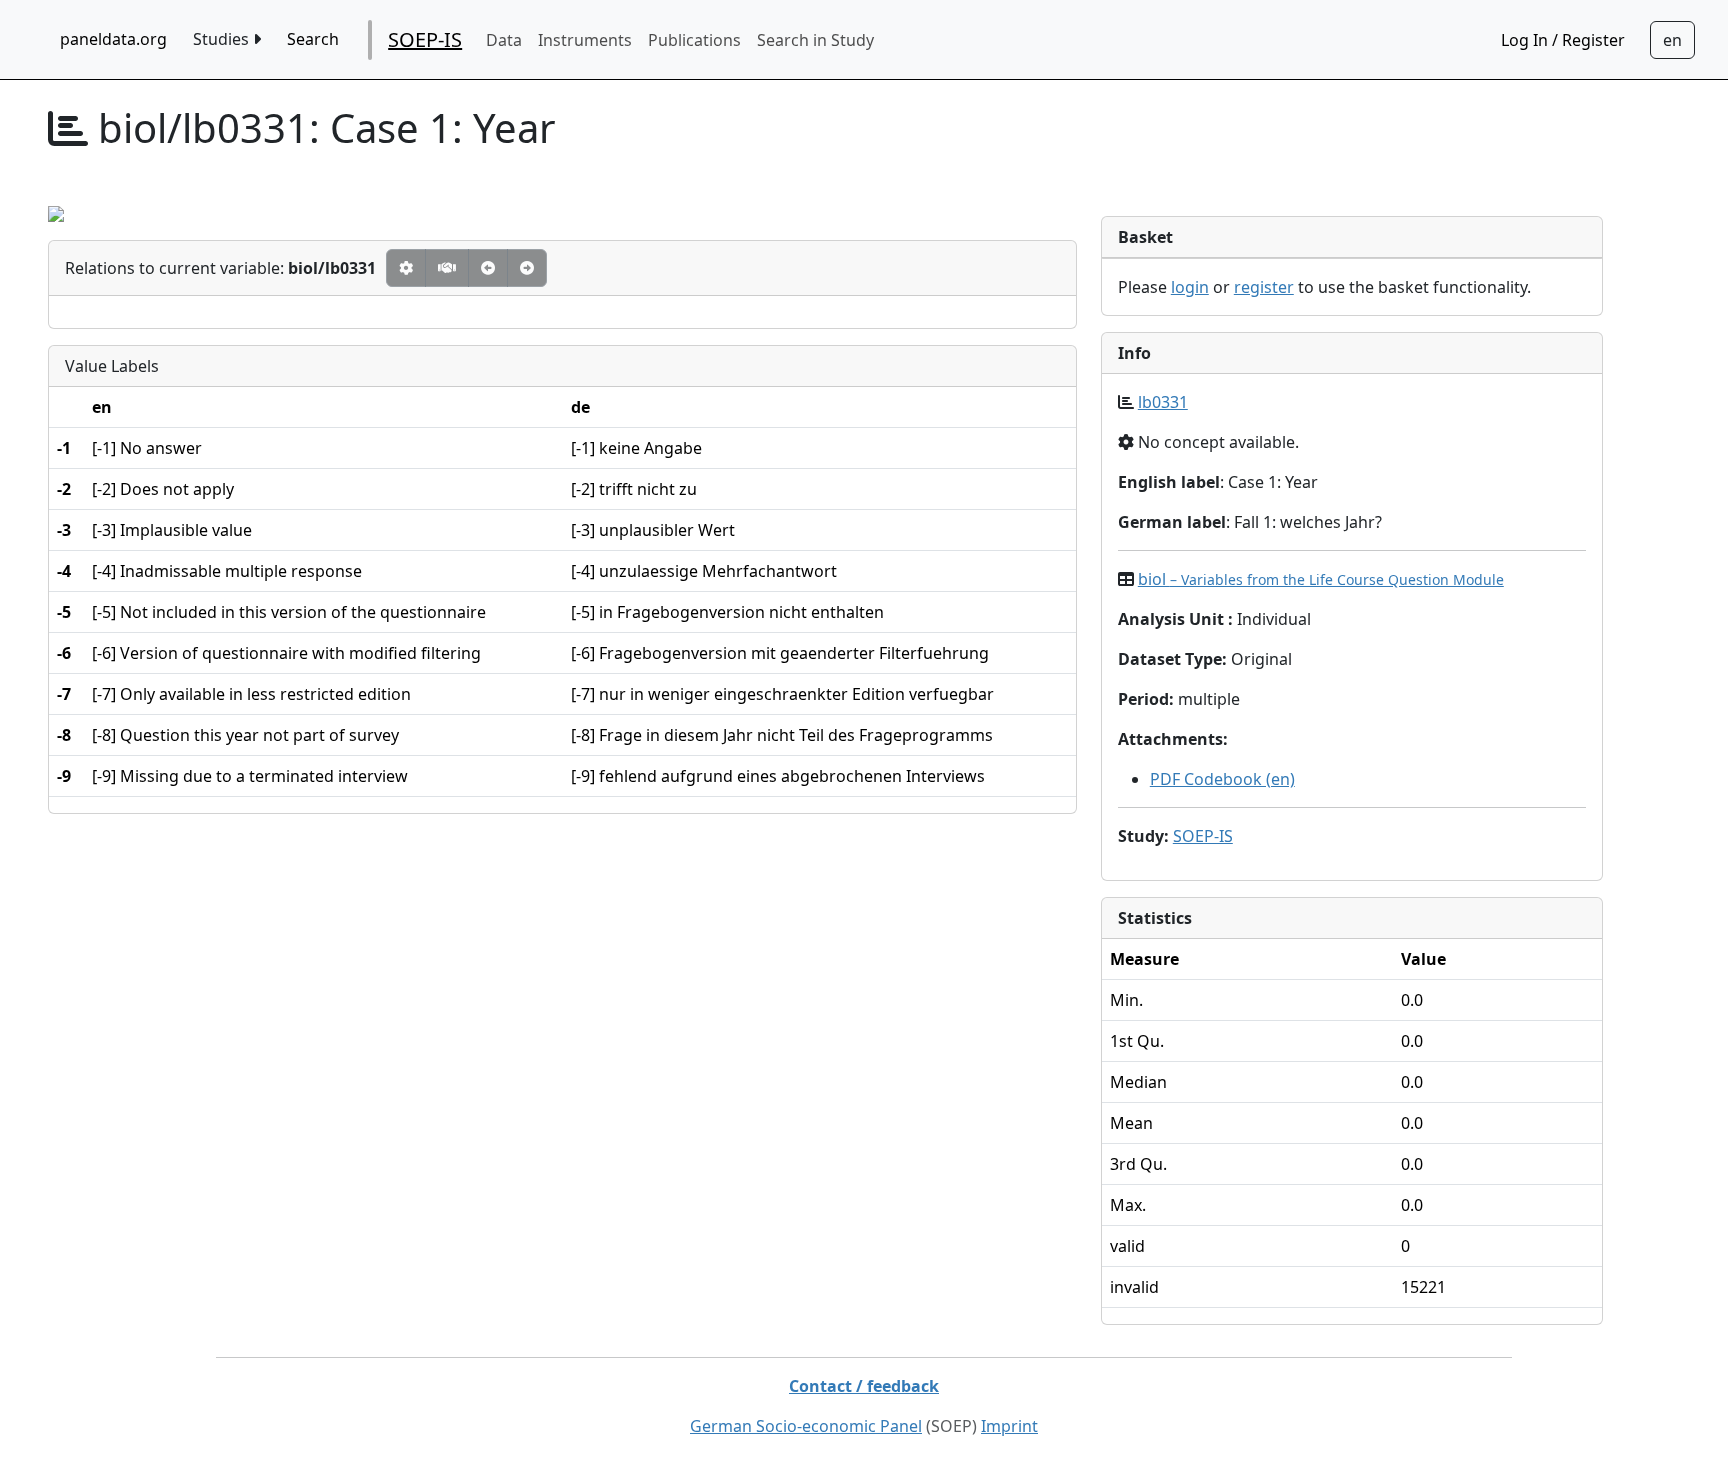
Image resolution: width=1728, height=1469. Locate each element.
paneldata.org (113, 39)
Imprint (1009, 1426)
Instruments (585, 40)
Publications (694, 40)
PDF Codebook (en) (1222, 779)
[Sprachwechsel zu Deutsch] (1672, 40)
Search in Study (815, 40)
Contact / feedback (864, 1386)
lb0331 (1163, 402)
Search (313, 39)
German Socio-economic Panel (806, 1426)
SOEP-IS (425, 39)
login (1190, 287)
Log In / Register (1563, 40)
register (1264, 287)
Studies (223, 39)
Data (504, 40)
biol (1321, 579)
